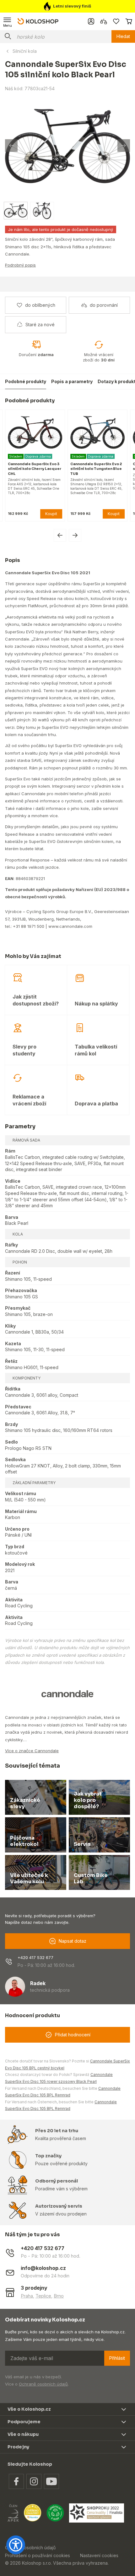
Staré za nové (40, 325)
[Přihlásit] (91, 21)
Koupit (51, 514)
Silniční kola (25, 51)
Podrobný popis (20, 265)
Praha (27, 2296)
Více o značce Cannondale (32, 1751)
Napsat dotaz (73, 1941)
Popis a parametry (72, 381)
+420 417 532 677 (35, 1957)
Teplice (43, 2296)
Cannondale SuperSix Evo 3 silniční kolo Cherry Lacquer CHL (35, 469)
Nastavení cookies (99, 2555)
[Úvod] (38, 21)
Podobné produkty (26, 381)
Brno (59, 2296)
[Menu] (8, 21)
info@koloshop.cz (43, 2268)
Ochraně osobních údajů (43, 2384)
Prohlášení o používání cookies (38, 2555)
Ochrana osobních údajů (30, 2548)
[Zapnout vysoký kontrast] (16, 2545)
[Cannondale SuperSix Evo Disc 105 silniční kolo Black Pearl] (67, 146)
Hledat (123, 36)
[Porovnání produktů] (104, 21)
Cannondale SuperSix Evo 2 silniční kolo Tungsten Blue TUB (96, 469)
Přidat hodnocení (73, 2035)
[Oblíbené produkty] (116, 21)
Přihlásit (117, 2358)
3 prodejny (34, 2288)
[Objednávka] (129, 21)
